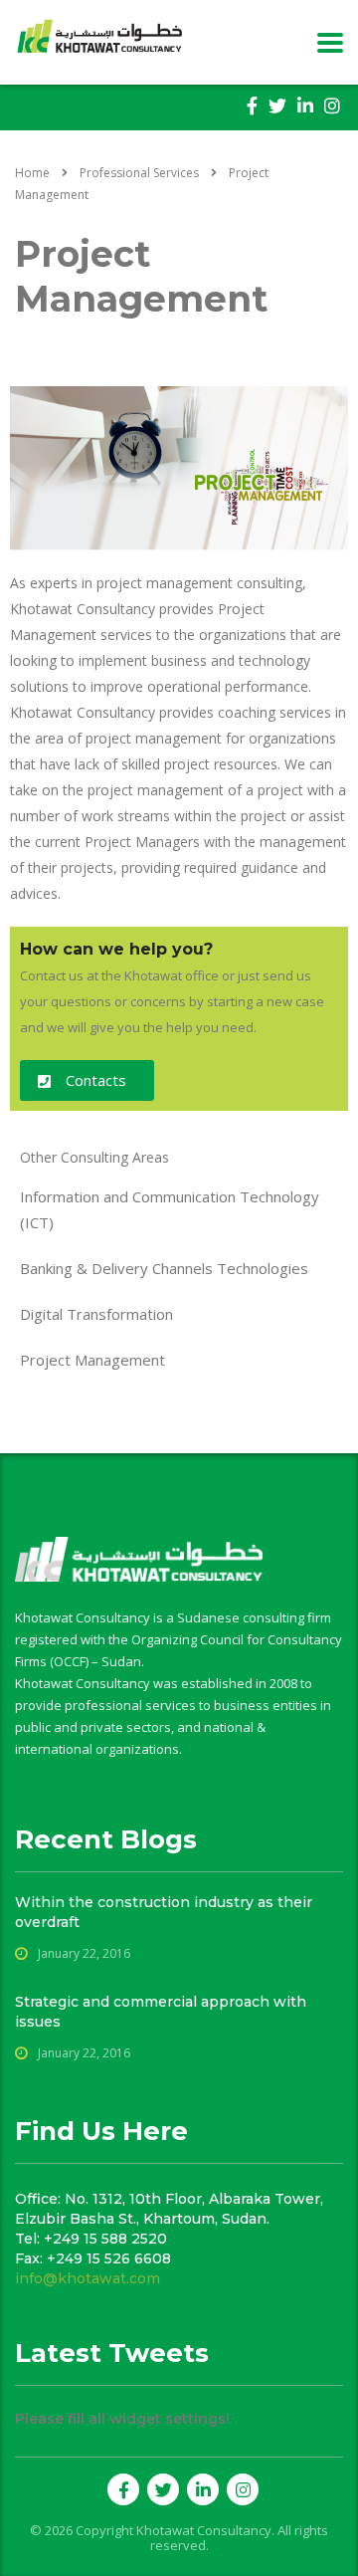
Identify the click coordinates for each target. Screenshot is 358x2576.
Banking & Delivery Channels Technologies (164, 1268)
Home (32, 173)
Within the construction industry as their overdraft (164, 1912)
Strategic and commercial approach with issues (161, 2012)
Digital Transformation (96, 1314)
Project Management (92, 1360)
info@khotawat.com (88, 2278)
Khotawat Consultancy (204, 2530)
